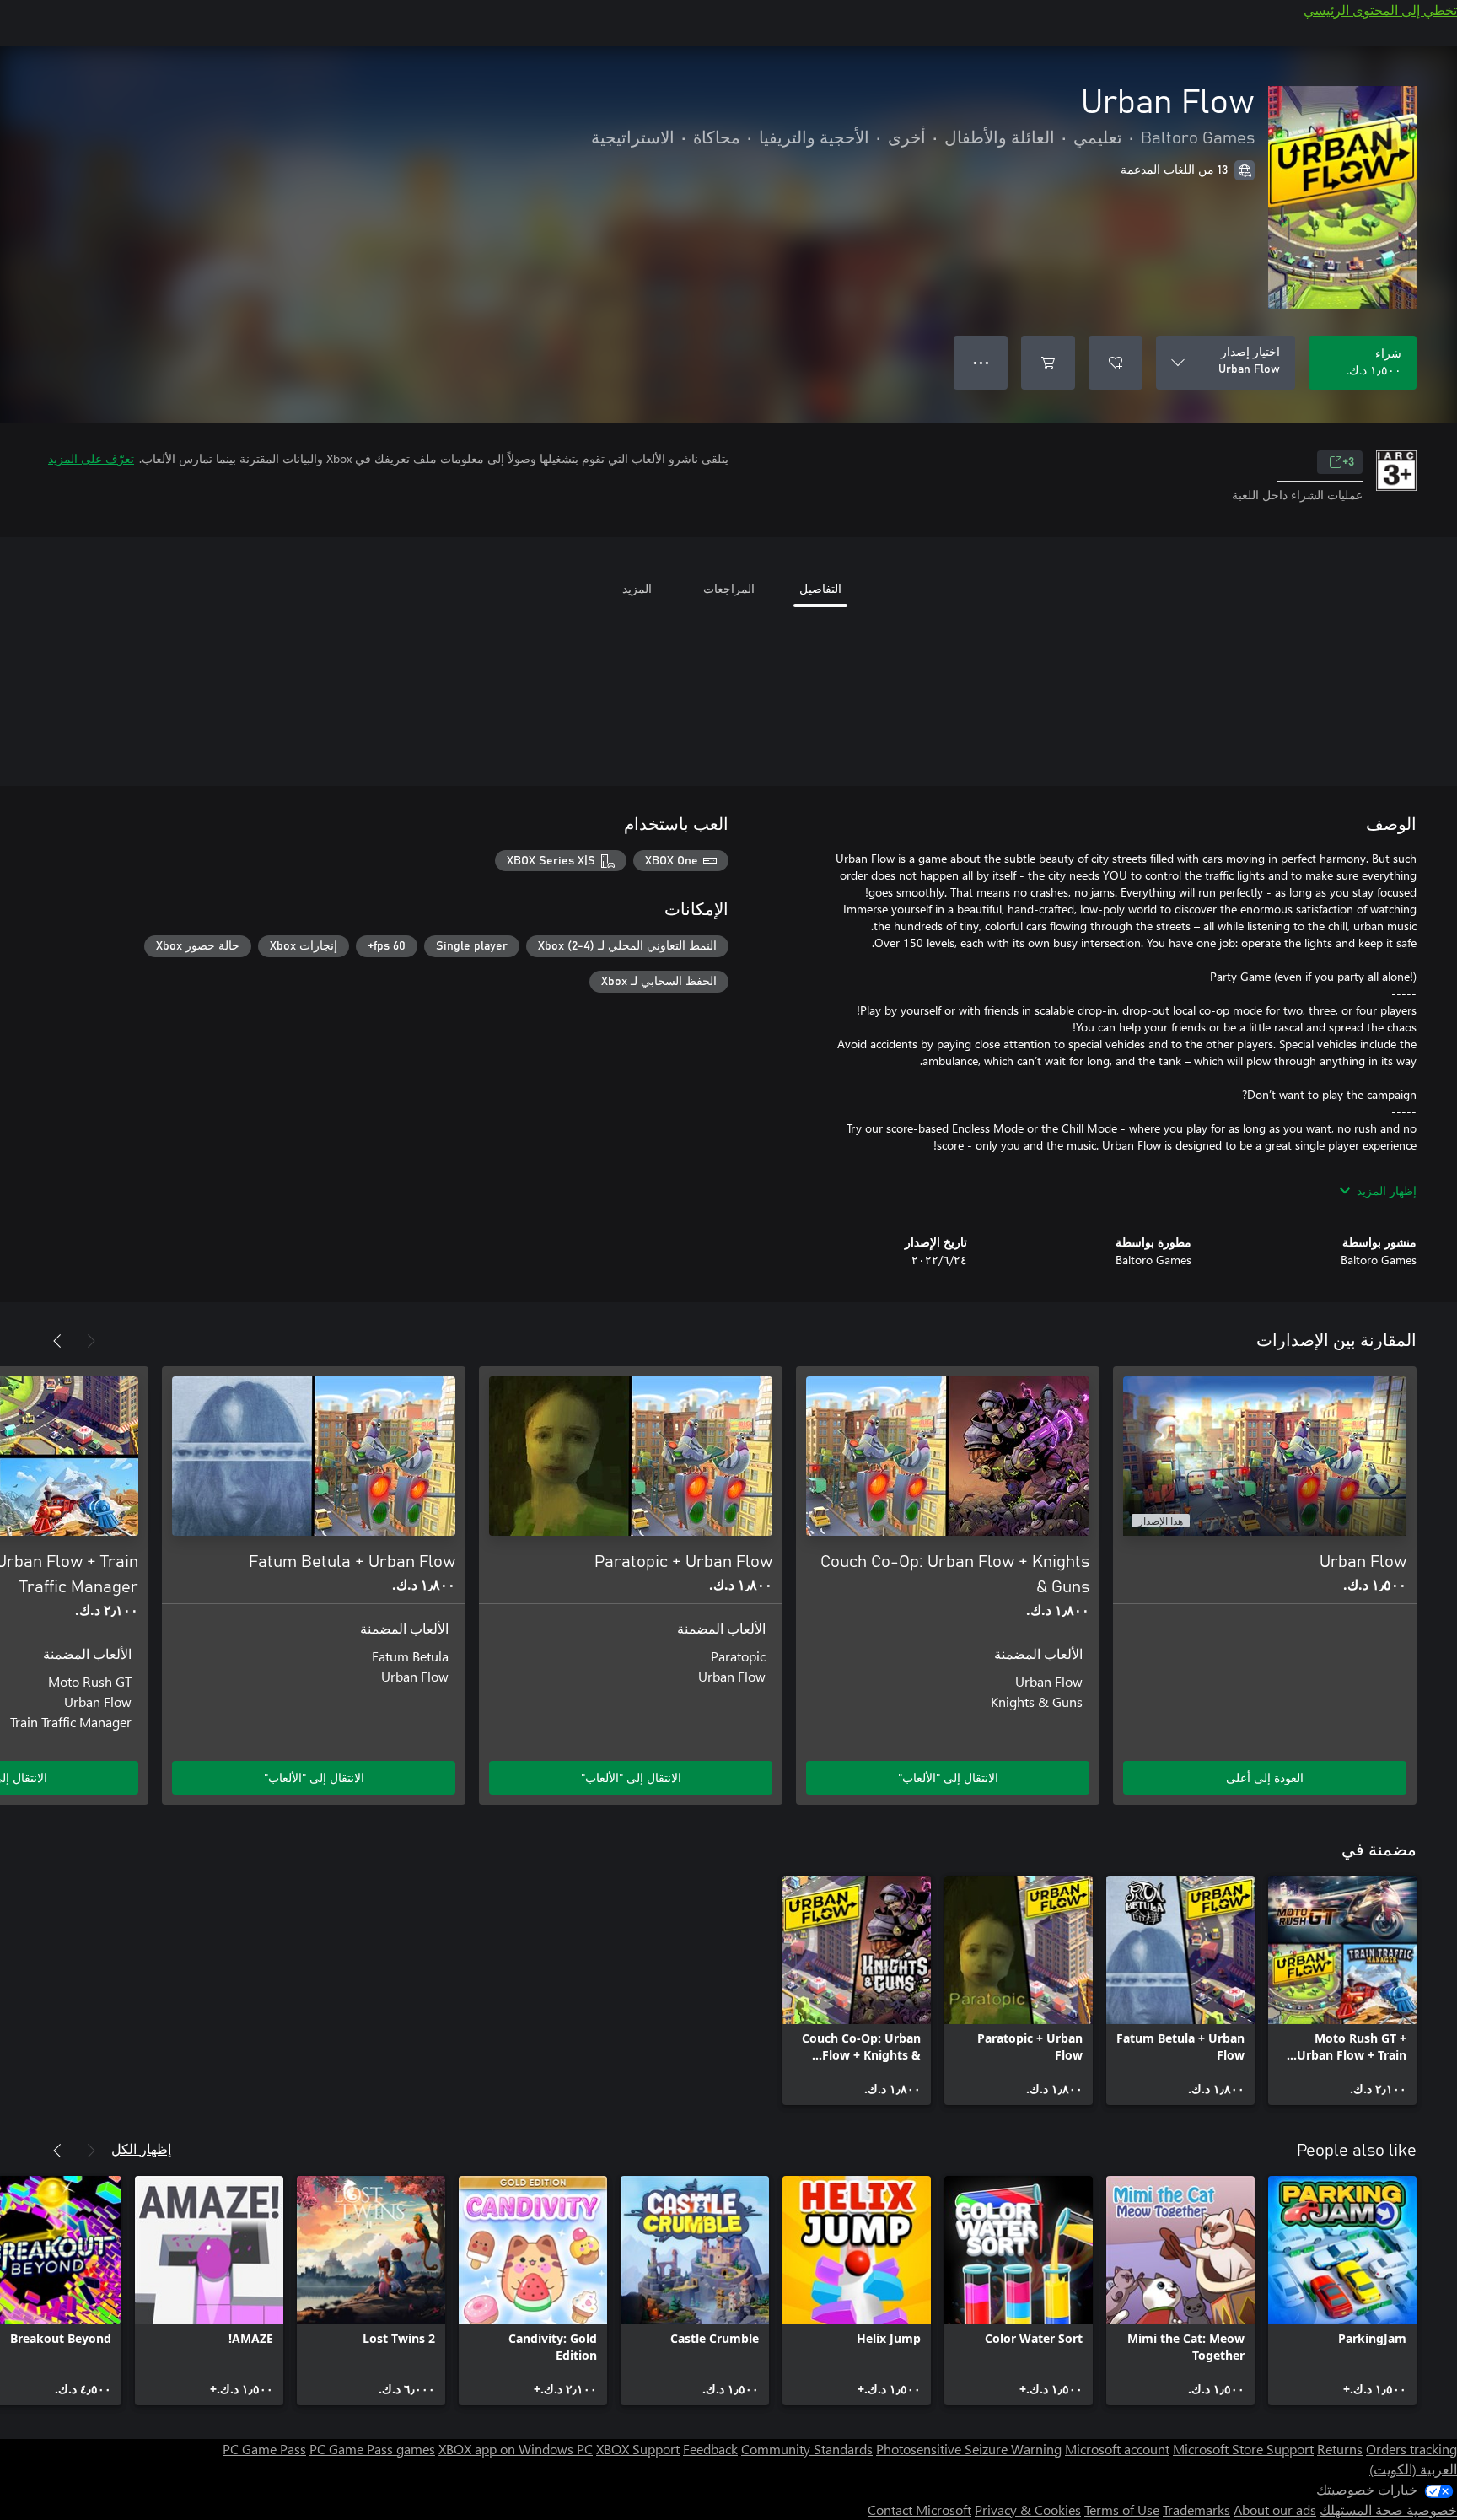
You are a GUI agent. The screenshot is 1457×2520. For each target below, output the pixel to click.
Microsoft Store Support (1243, 2449)
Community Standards (807, 2449)
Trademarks (1196, 2509)
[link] (1342, 1990)
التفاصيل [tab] (820, 588)
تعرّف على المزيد (91, 458)
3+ (1348, 462)
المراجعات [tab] (729, 588)
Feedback (710, 2449)
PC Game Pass (264, 2449)
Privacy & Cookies (1028, 2509)
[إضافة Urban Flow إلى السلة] (1048, 363)
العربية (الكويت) (1413, 2469)
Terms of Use (1122, 2509)
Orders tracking (1411, 2449)
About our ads (1275, 2509)
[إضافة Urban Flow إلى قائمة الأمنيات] (1116, 363)
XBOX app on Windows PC (516, 2449)
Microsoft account (1117, 2449)
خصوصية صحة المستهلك (1388, 2509)
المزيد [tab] (637, 588)
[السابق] (91, 1341)
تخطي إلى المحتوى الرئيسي (1380, 10)
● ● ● (981, 362)
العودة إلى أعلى (1265, 1777)
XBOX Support (638, 2449)
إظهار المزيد (1387, 1190)
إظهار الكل (141, 2148)
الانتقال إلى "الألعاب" (948, 1777)
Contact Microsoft (919, 2509)
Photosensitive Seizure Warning (969, 2449)
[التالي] (57, 1341)
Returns (1340, 2449)
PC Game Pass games (372, 2449)
